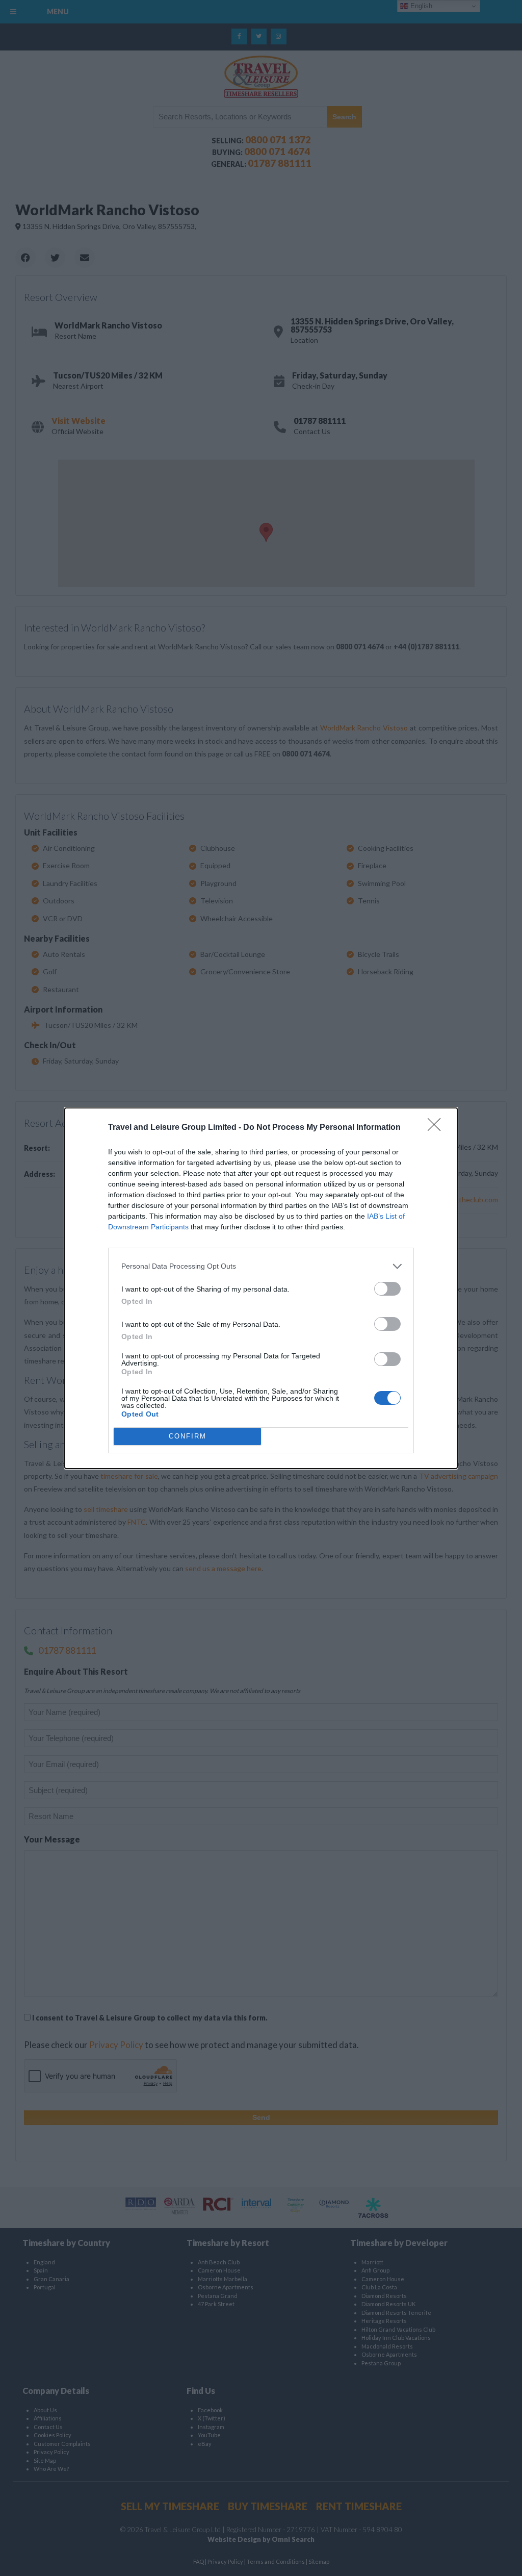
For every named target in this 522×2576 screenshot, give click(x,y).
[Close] (437, 1128)
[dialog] (261, 1288)
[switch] (387, 1289)
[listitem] (261, 1266)
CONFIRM (188, 1436)
